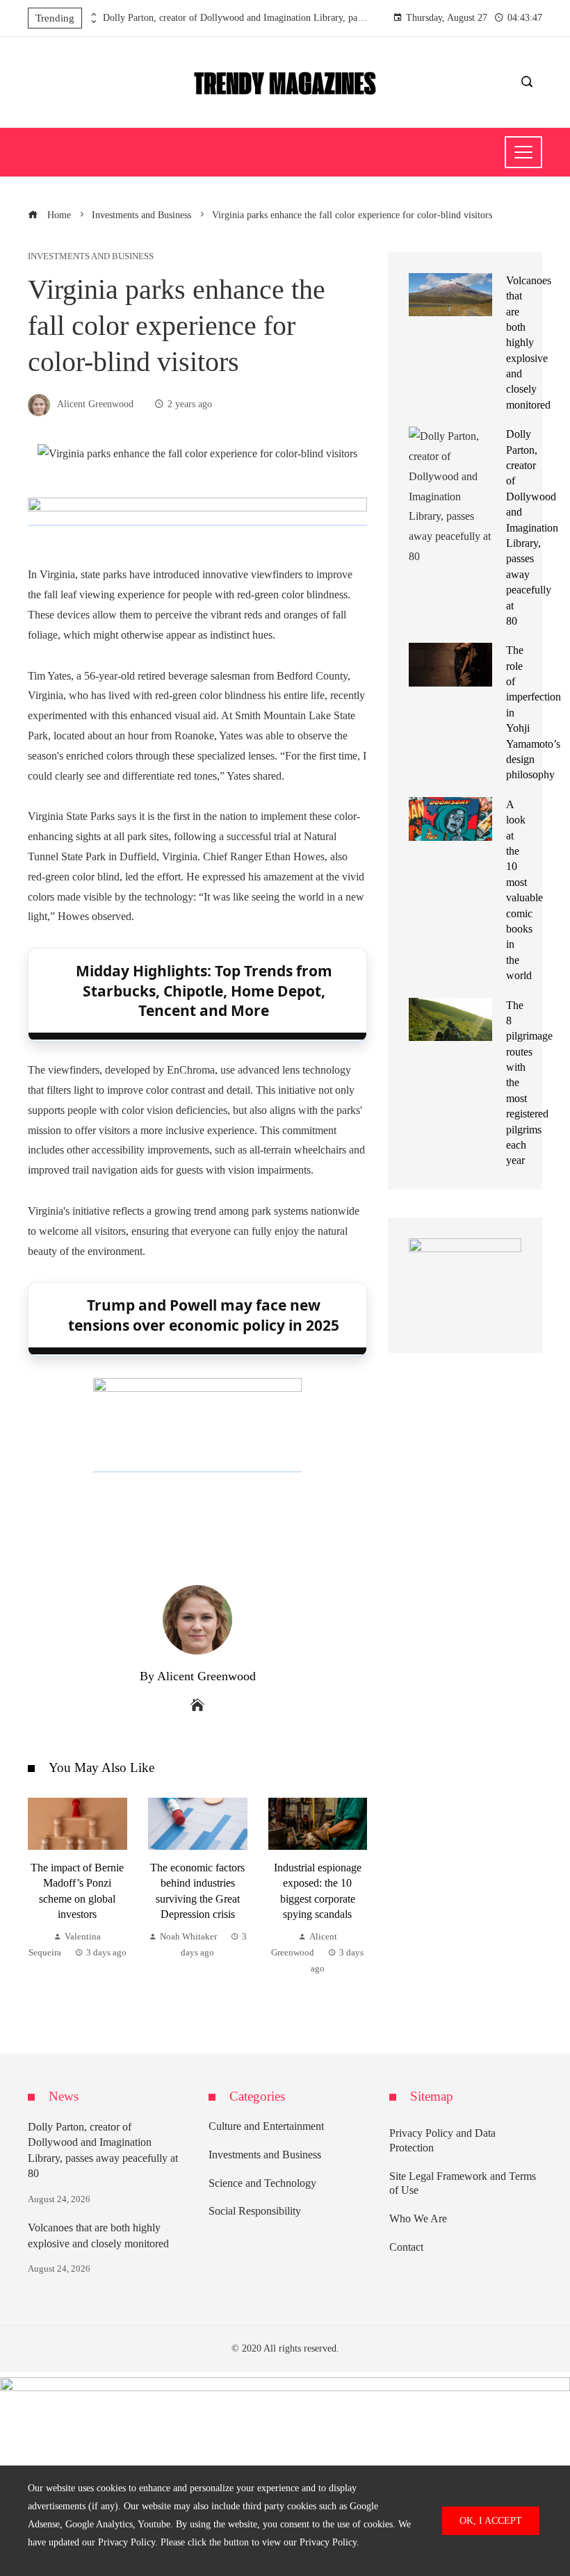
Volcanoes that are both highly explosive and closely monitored (529, 343)
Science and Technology (262, 2183)
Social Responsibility (255, 2211)
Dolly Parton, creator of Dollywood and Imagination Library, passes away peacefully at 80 (235, 18)
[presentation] (92, 15)
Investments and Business (91, 257)
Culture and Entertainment (266, 2126)
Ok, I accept (491, 2520)
